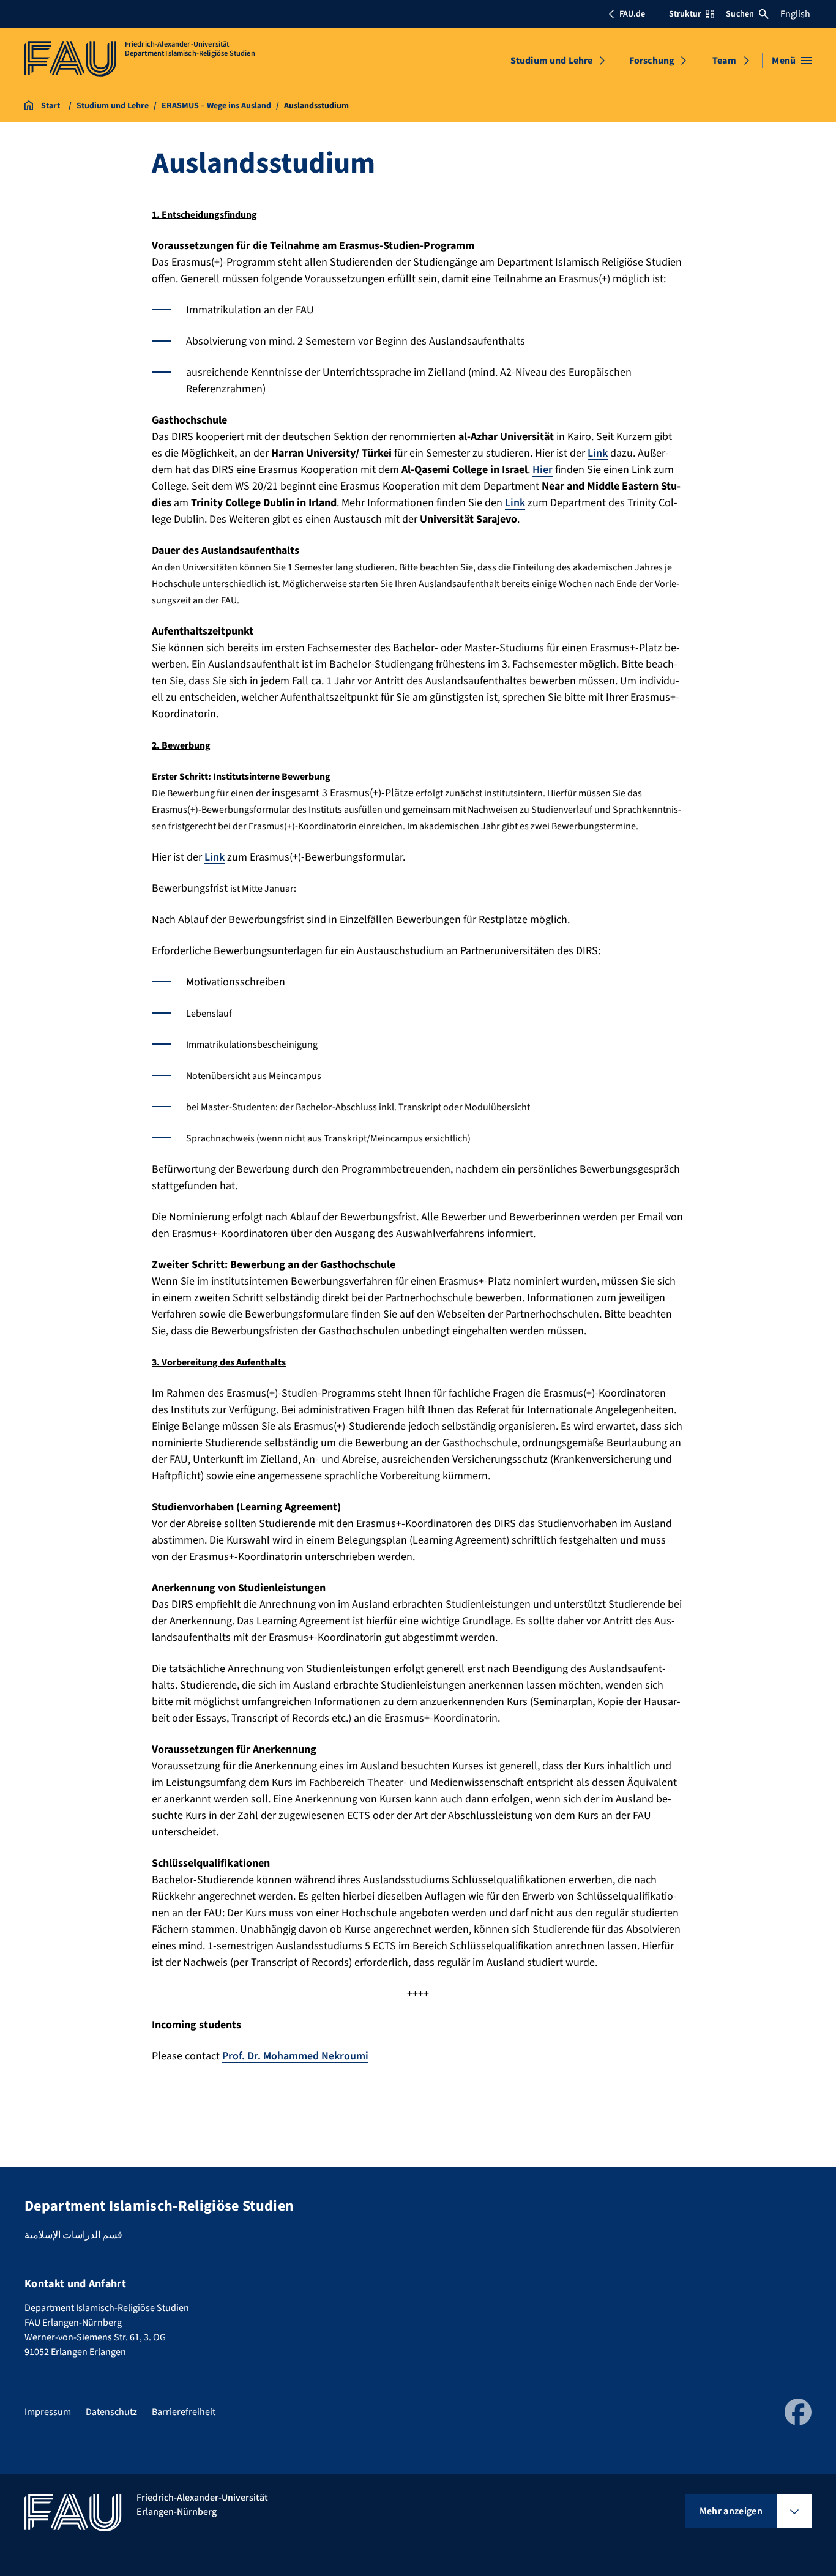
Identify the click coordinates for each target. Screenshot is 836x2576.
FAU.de (632, 14)
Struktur (685, 14)
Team (724, 61)
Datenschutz (111, 2412)
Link (598, 453)
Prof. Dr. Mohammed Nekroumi (295, 2056)
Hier (543, 470)
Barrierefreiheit (184, 2412)
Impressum (48, 2412)
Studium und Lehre (552, 61)
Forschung (652, 61)
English (795, 14)
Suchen (740, 14)
